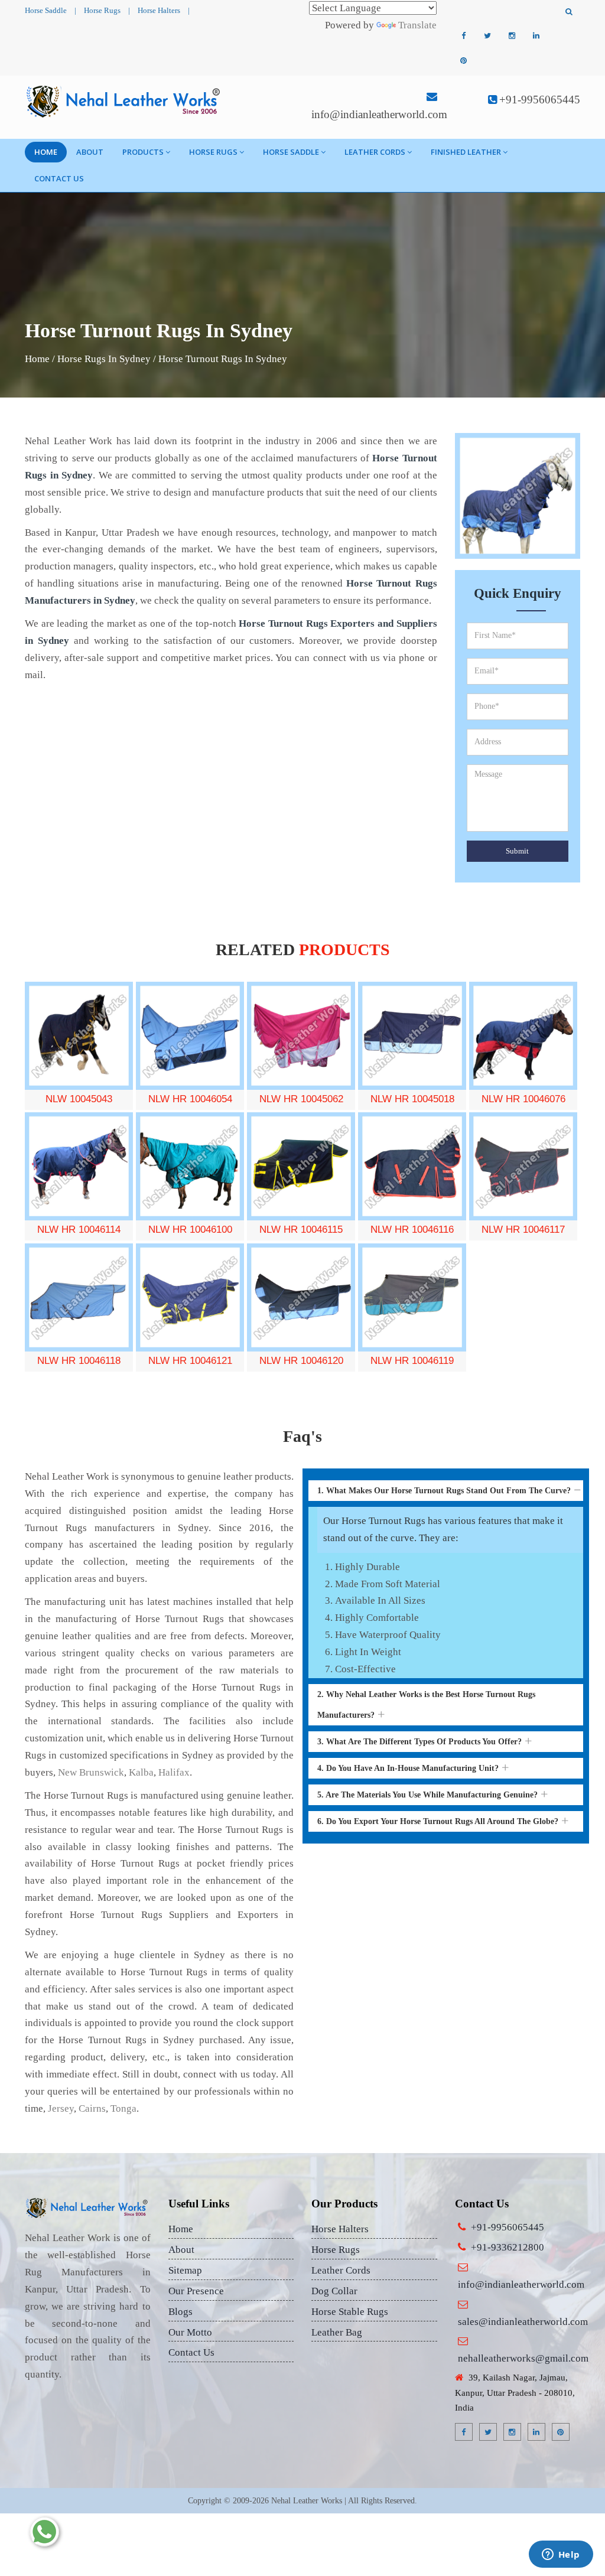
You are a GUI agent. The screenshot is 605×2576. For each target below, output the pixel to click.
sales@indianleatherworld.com (523, 2322)
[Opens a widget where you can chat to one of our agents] (561, 2555)
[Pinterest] (463, 61)
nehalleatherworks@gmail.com (523, 2358)
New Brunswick (91, 1772)
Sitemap (185, 2270)
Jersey (61, 2108)
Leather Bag (337, 2332)
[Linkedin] (536, 36)
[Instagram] (512, 36)
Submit (517, 851)
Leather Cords (375, 152)
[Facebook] (463, 36)
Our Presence (196, 2291)
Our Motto (190, 2332)
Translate (417, 25)
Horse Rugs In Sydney (104, 359)
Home (46, 152)
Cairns (92, 2108)
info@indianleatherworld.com (379, 114)
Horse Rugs (102, 10)
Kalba (141, 1772)
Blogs (180, 2312)
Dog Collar (334, 2291)
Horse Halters (159, 10)
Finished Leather (466, 152)
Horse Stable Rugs (350, 2312)
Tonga (123, 2108)
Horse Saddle (46, 10)
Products (143, 152)
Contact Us (59, 178)
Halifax (174, 1772)
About (90, 152)
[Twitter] (487, 36)
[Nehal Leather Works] (124, 101)
